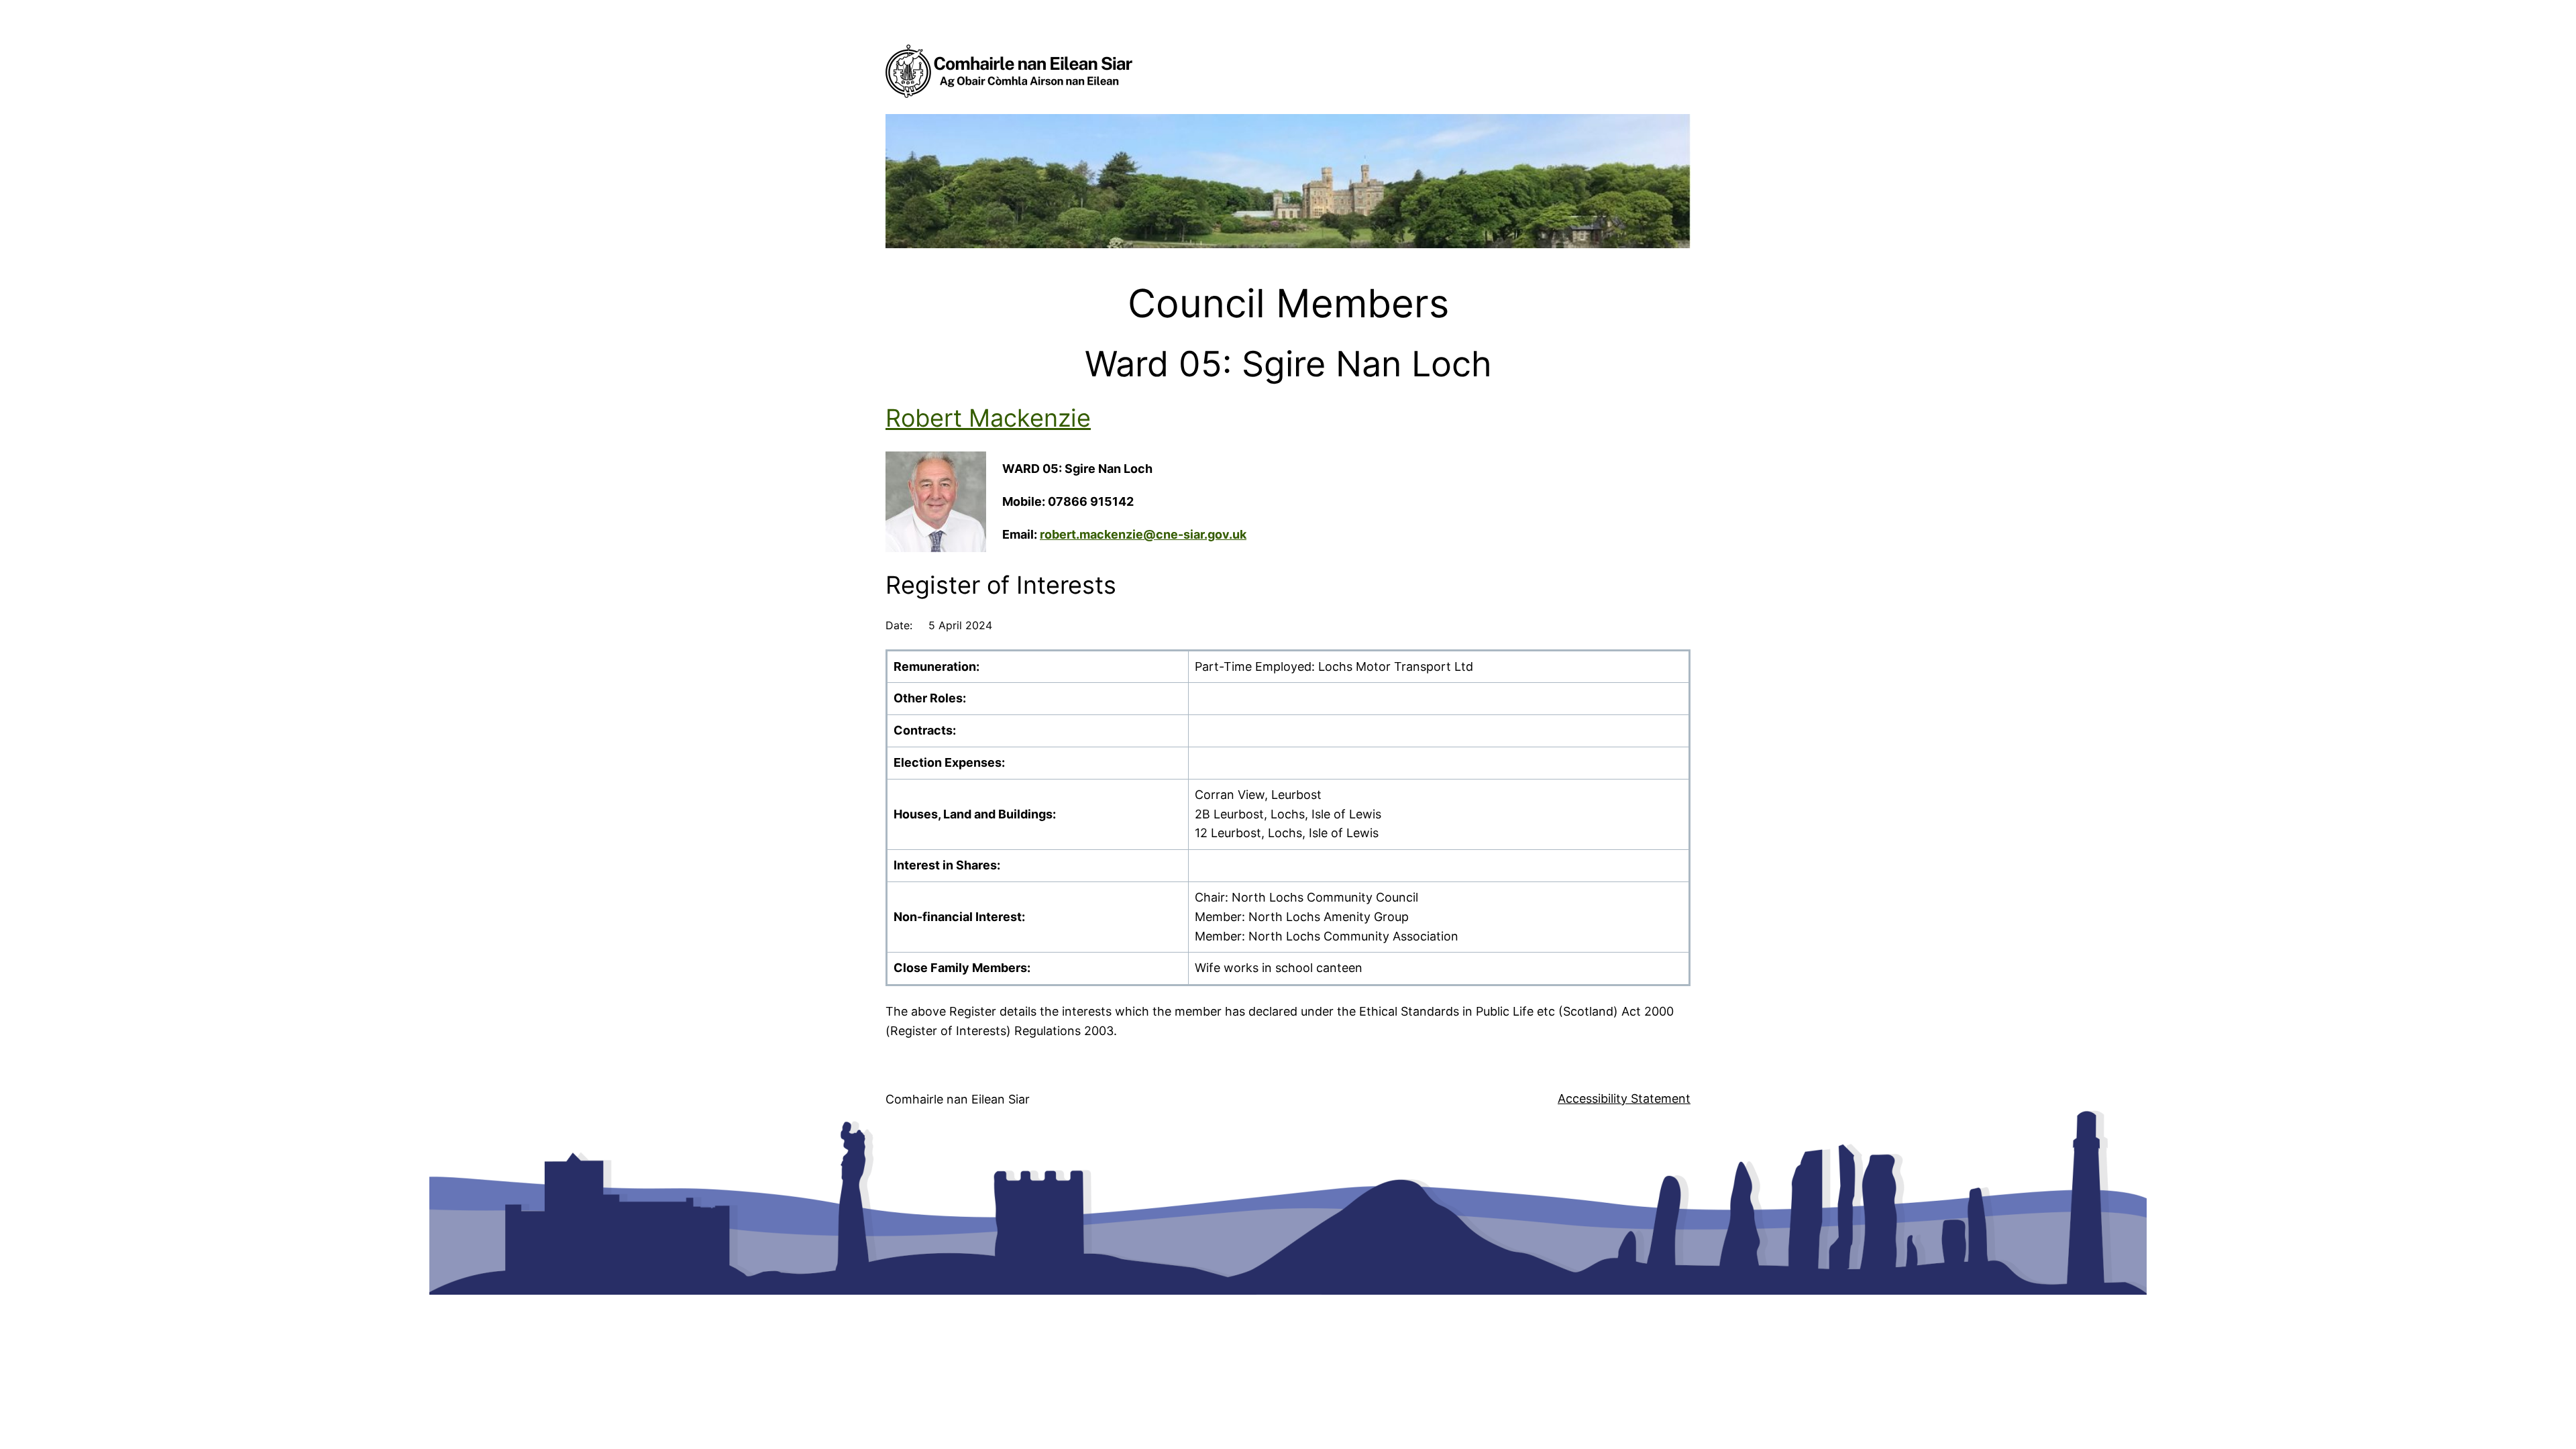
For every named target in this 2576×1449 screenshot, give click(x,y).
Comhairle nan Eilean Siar (958, 1099)
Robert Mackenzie (988, 418)
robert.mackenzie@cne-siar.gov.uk (1143, 534)
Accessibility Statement (1624, 1098)
